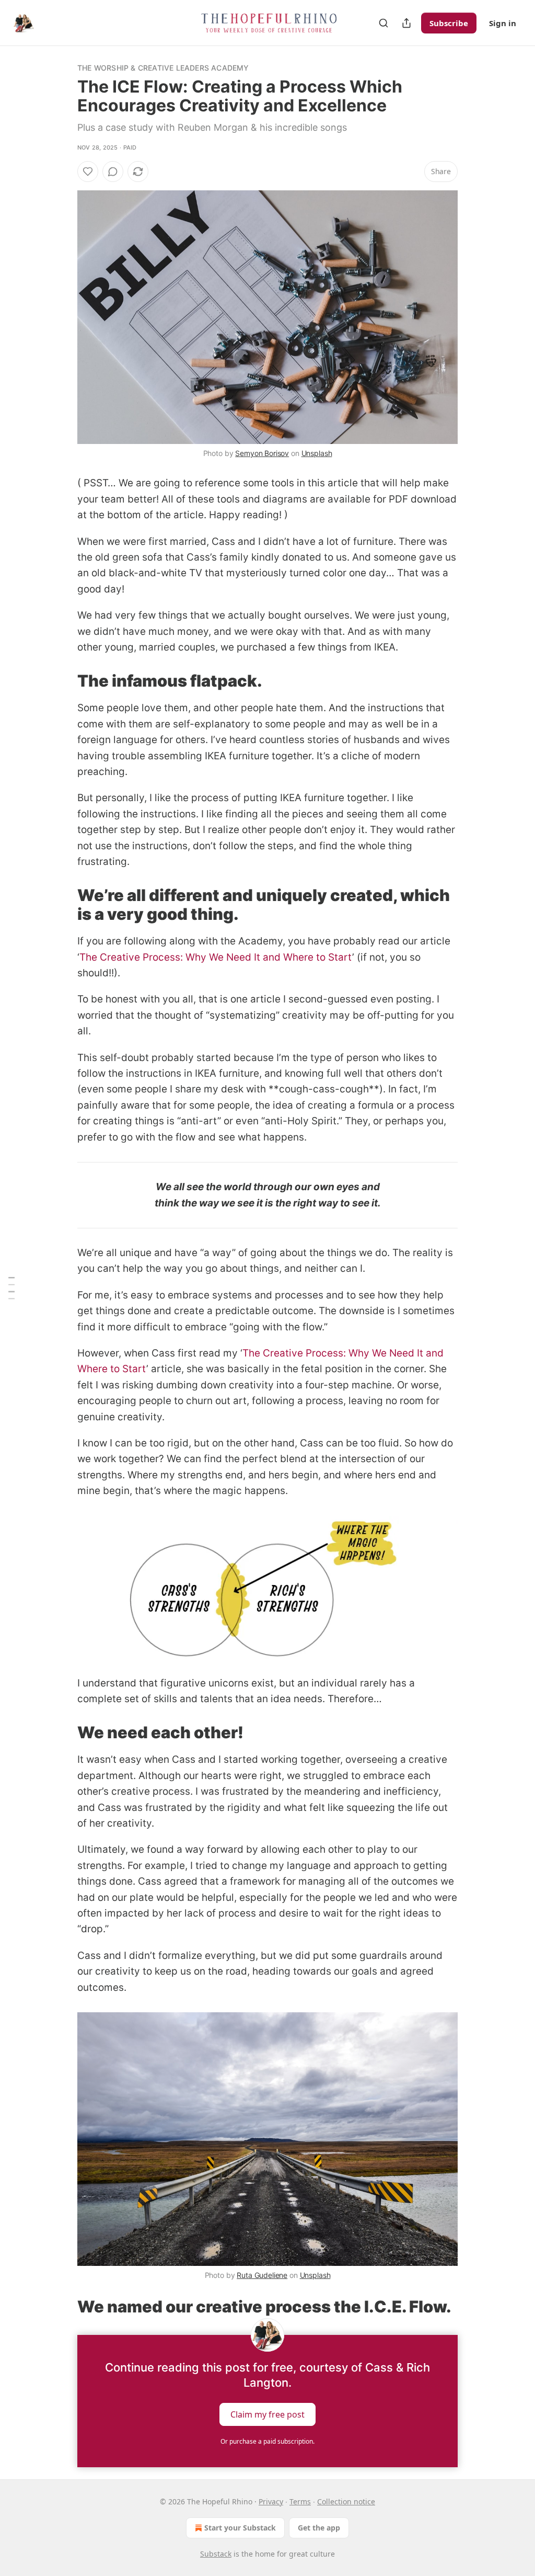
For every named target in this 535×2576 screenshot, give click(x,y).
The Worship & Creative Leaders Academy (163, 68)
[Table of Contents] (11, 1288)
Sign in (503, 23)
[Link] (63, 681)
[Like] (88, 172)
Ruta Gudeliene (262, 2275)
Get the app (319, 2528)
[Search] (383, 23)
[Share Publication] (406, 23)
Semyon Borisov (262, 453)
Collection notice (346, 2501)
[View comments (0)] (113, 172)
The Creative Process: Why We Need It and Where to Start (216, 957)
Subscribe (449, 23)
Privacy (271, 2501)
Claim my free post (267, 2414)
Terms (300, 2501)
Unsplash (317, 453)
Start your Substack (240, 2528)
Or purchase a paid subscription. (267, 2441)
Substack (216, 2554)
